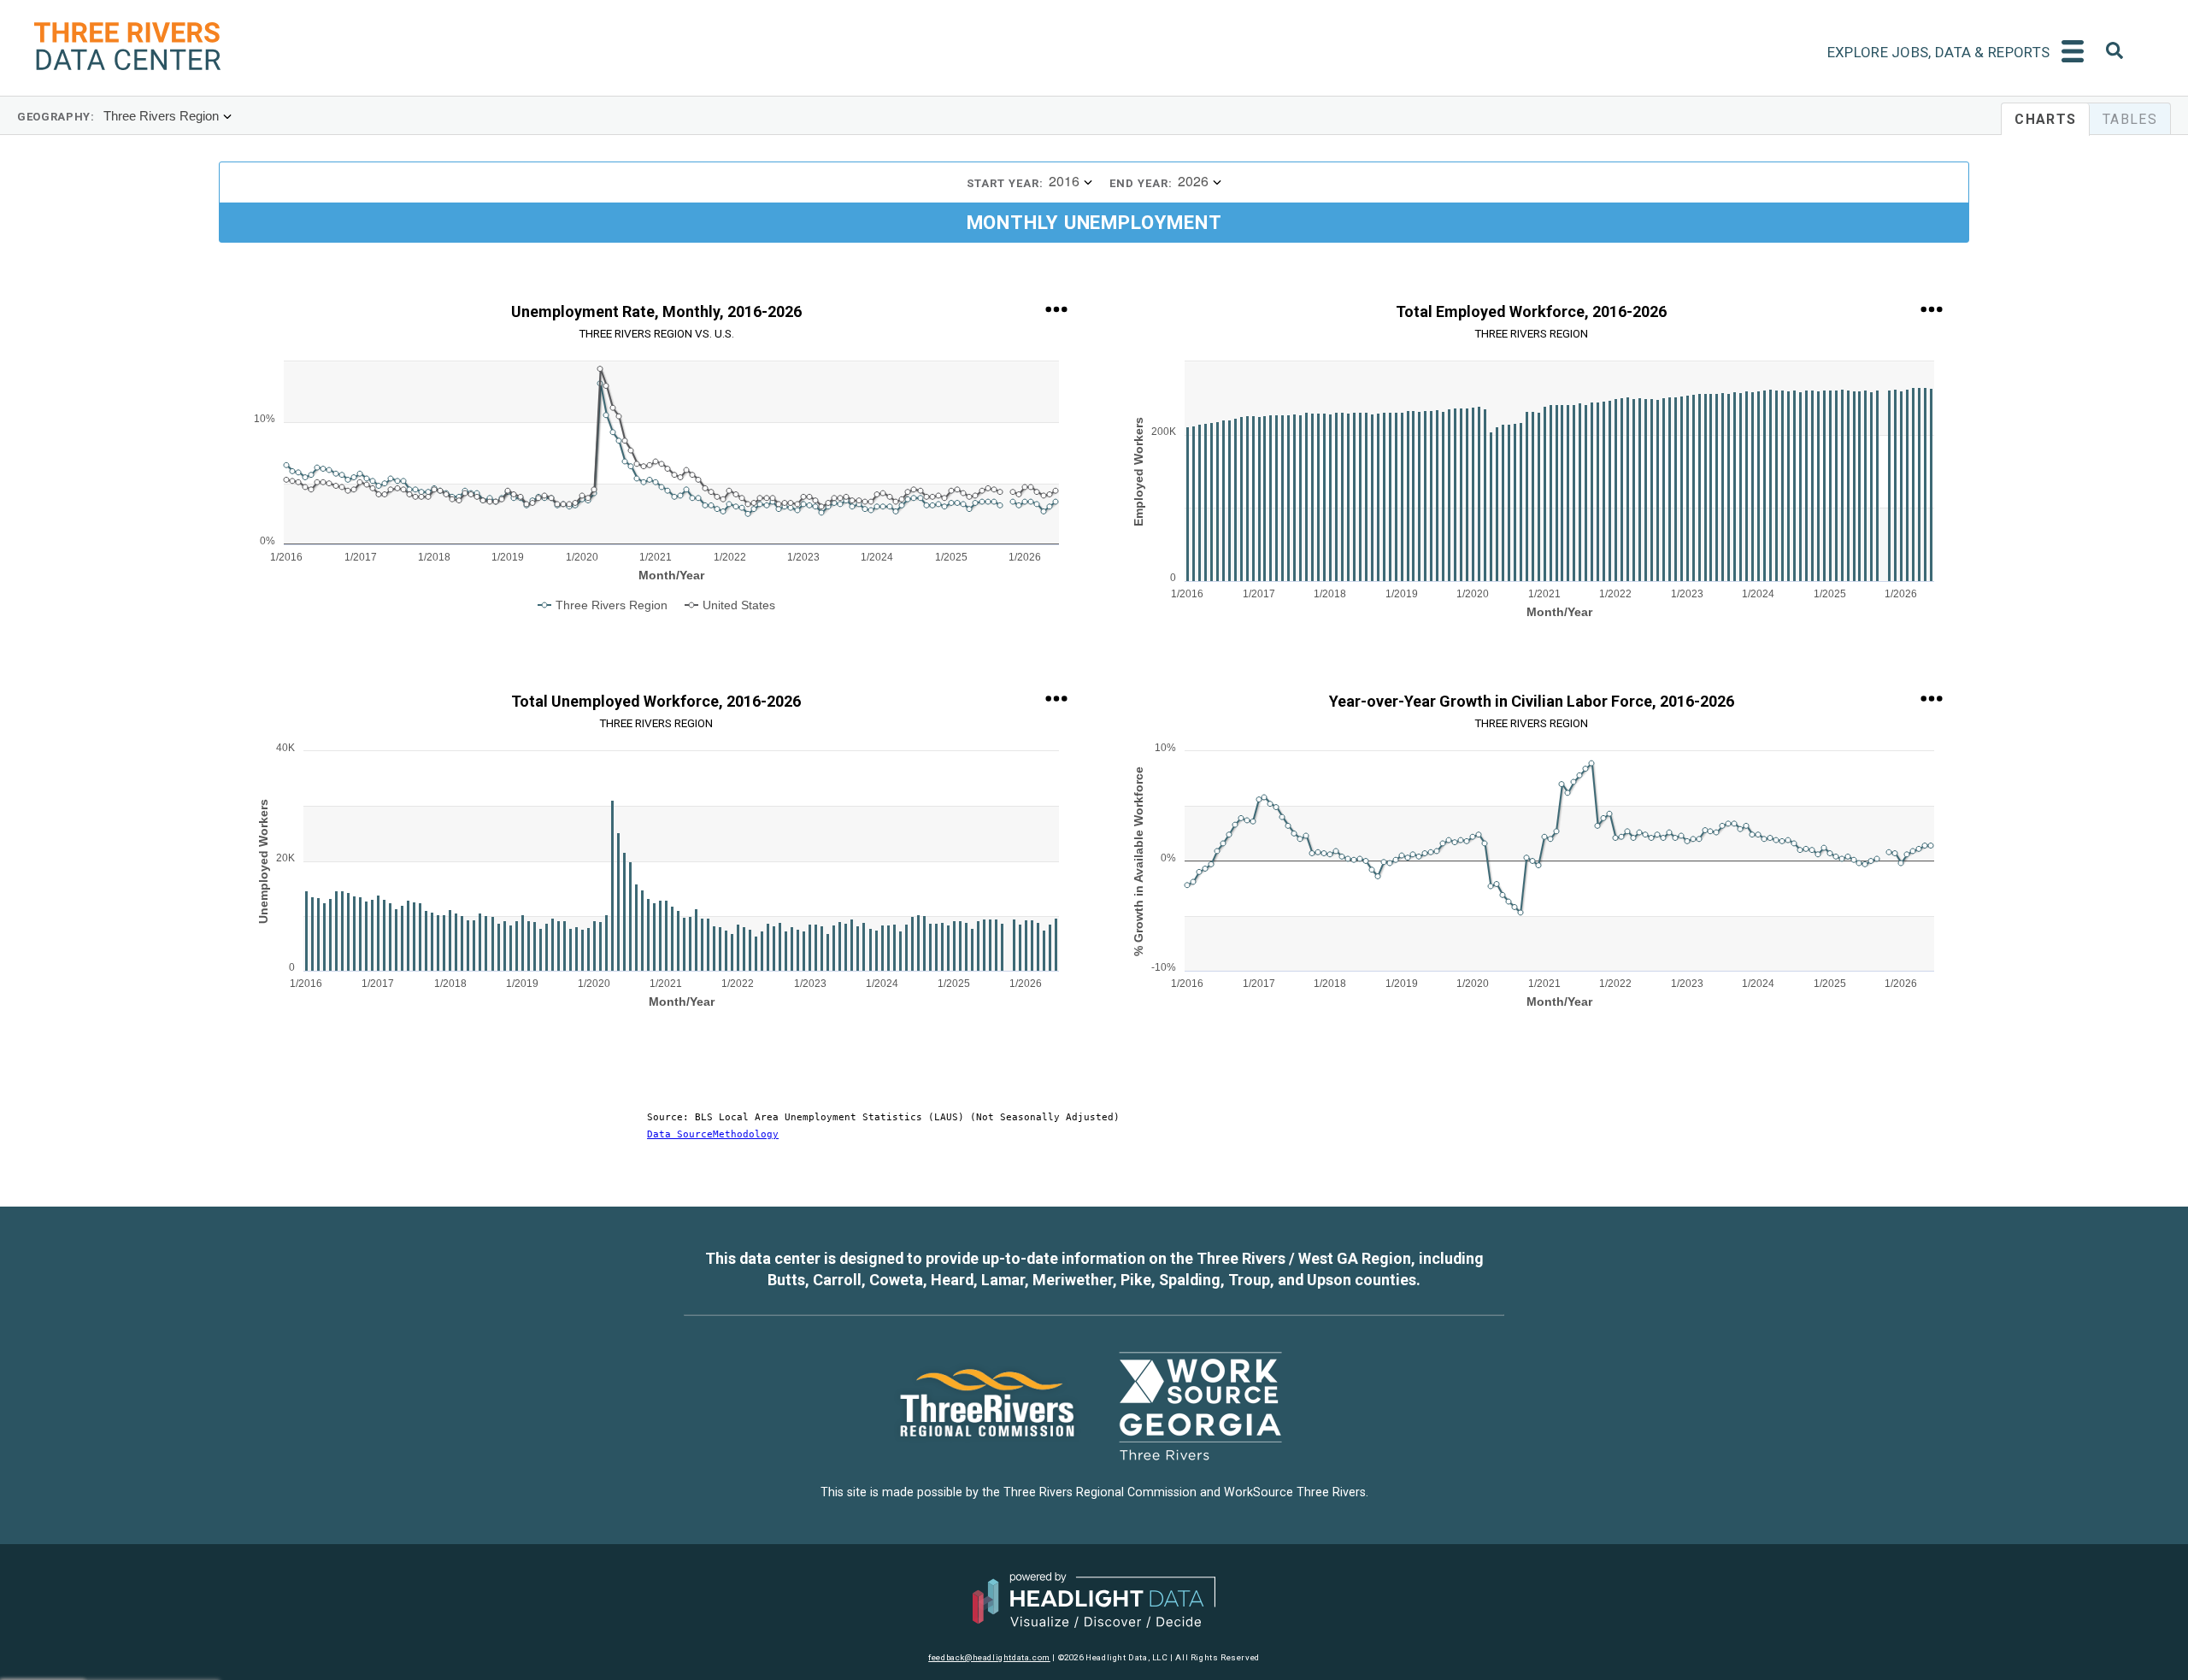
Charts (2045, 119)
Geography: (56, 117)
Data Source (680, 1134)
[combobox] (2114, 53)
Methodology (746, 1134)
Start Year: (1005, 183)
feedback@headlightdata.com (989, 1657)
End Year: (1141, 183)
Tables (2130, 119)
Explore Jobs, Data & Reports (1938, 52)
